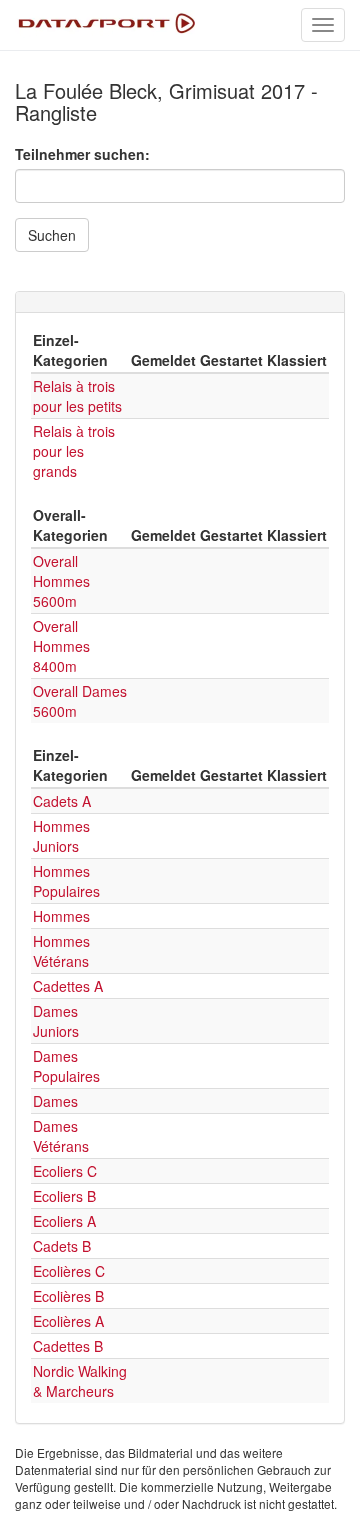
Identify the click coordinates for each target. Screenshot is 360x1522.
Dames (55, 1101)
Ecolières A (68, 1321)
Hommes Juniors (61, 836)
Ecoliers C (65, 1171)
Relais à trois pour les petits (77, 396)
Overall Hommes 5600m (61, 581)
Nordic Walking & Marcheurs (80, 1381)
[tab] (180, 302)
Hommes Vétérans (61, 951)
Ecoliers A (64, 1221)
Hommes (61, 916)
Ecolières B (68, 1296)
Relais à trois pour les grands (74, 451)
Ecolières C (69, 1271)
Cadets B (62, 1246)
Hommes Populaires (66, 881)
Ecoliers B (64, 1196)
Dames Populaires (66, 1066)
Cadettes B (68, 1346)
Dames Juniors (56, 1021)
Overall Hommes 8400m (61, 646)
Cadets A (62, 801)
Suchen (52, 235)
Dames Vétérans (61, 1136)
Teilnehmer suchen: (82, 154)
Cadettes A (68, 986)
